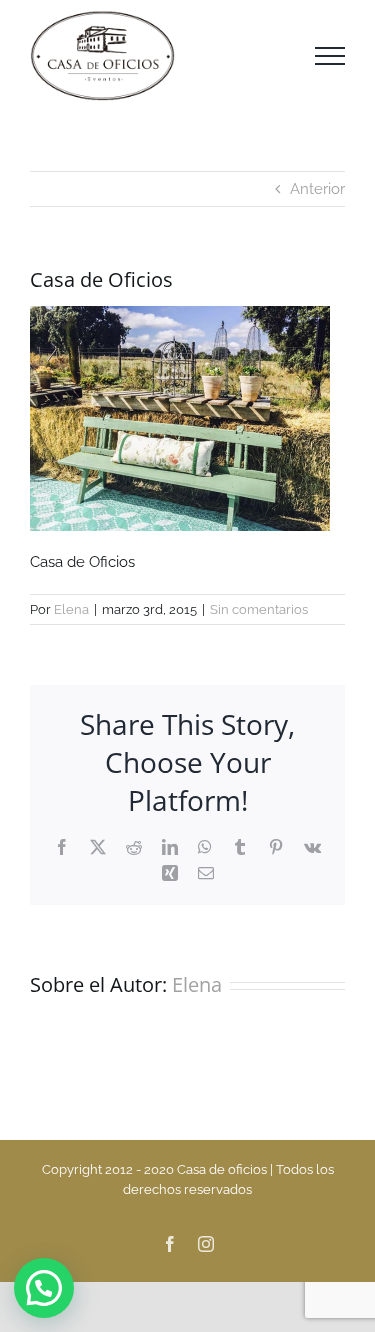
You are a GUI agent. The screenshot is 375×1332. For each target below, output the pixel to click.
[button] (44, 1288)
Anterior (317, 189)
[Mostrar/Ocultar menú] (330, 56)
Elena (71, 609)
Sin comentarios (259, 609)
